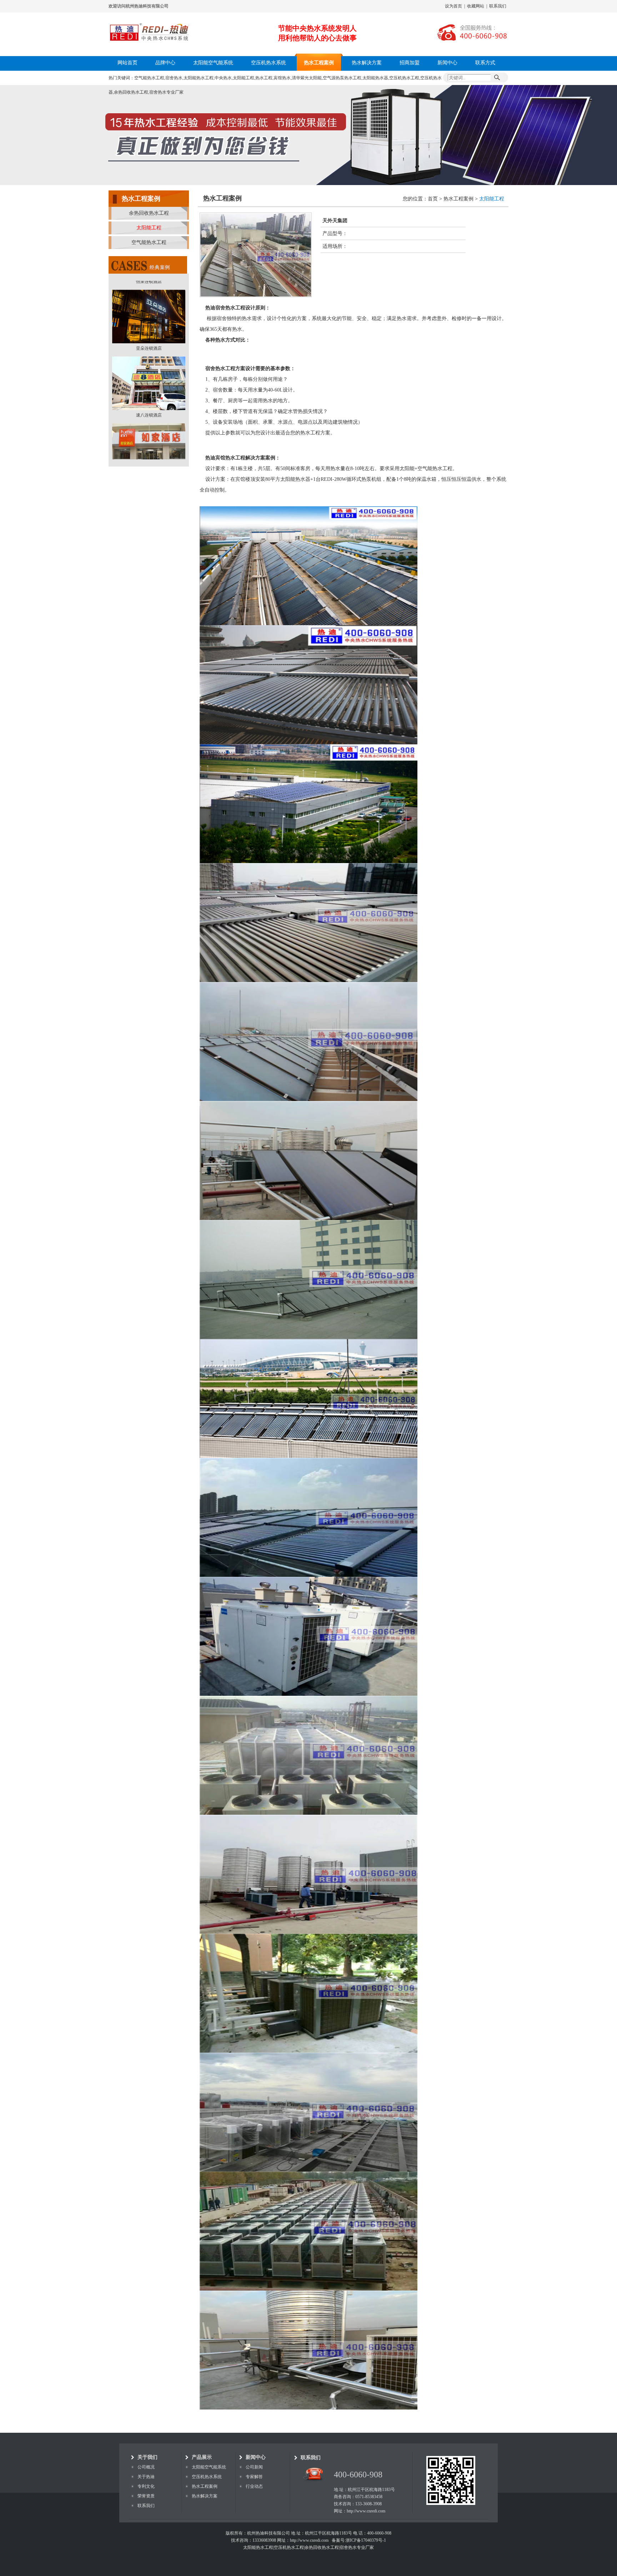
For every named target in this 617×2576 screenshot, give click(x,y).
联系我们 (498, 6)
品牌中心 (165, 63)
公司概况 (146, 2467)
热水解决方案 (367, 63)
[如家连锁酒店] (149, 369)
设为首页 (453, 6)
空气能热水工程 (149, 242)
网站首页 (127, 63)
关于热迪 (146, 2477)
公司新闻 (254, 2467)
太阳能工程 (149, 228)
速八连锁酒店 (149, 309)
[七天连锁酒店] (149, 436)
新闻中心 (447, 63)
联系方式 (485, 63)
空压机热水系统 (269, 63)
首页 (433, 199)
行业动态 (254, 2486)
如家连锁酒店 (149, 376)
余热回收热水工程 (149, 213)
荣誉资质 (146, 2496)
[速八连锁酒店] (149, 303)
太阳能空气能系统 (213, 63)
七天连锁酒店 (149, 443)
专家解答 (254, 2477)
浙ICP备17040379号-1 (366, 2540)
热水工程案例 (319, 63)
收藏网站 (476, 6)
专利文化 (146, 2486)
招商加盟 (410, 63)
